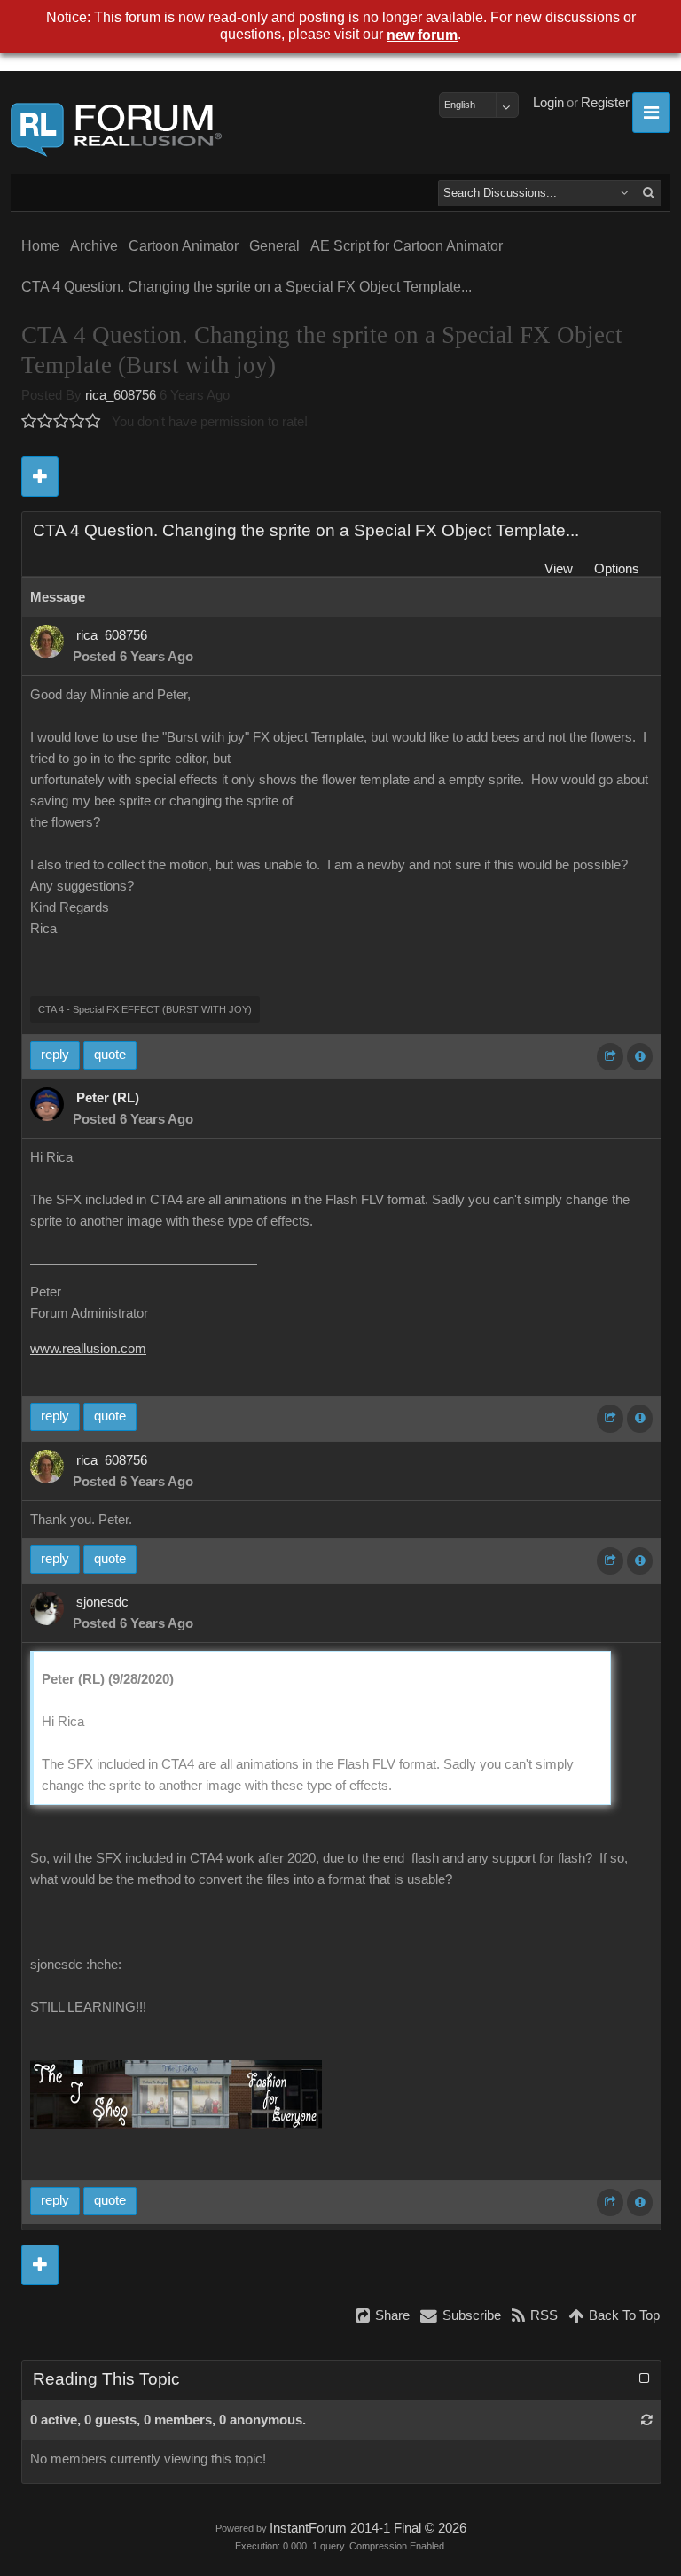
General (274, 246)
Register (605, 103)
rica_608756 (121, 395)
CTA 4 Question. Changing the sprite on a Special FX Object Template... (247, 287)
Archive (94, 246)
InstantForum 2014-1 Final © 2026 (368, 2528)
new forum (422, 35)
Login (548, 103)
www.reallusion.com (88, 1349)
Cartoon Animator (184, 246)
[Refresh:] (647, 2420)
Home (40, 246)
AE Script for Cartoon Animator (407, 246)
